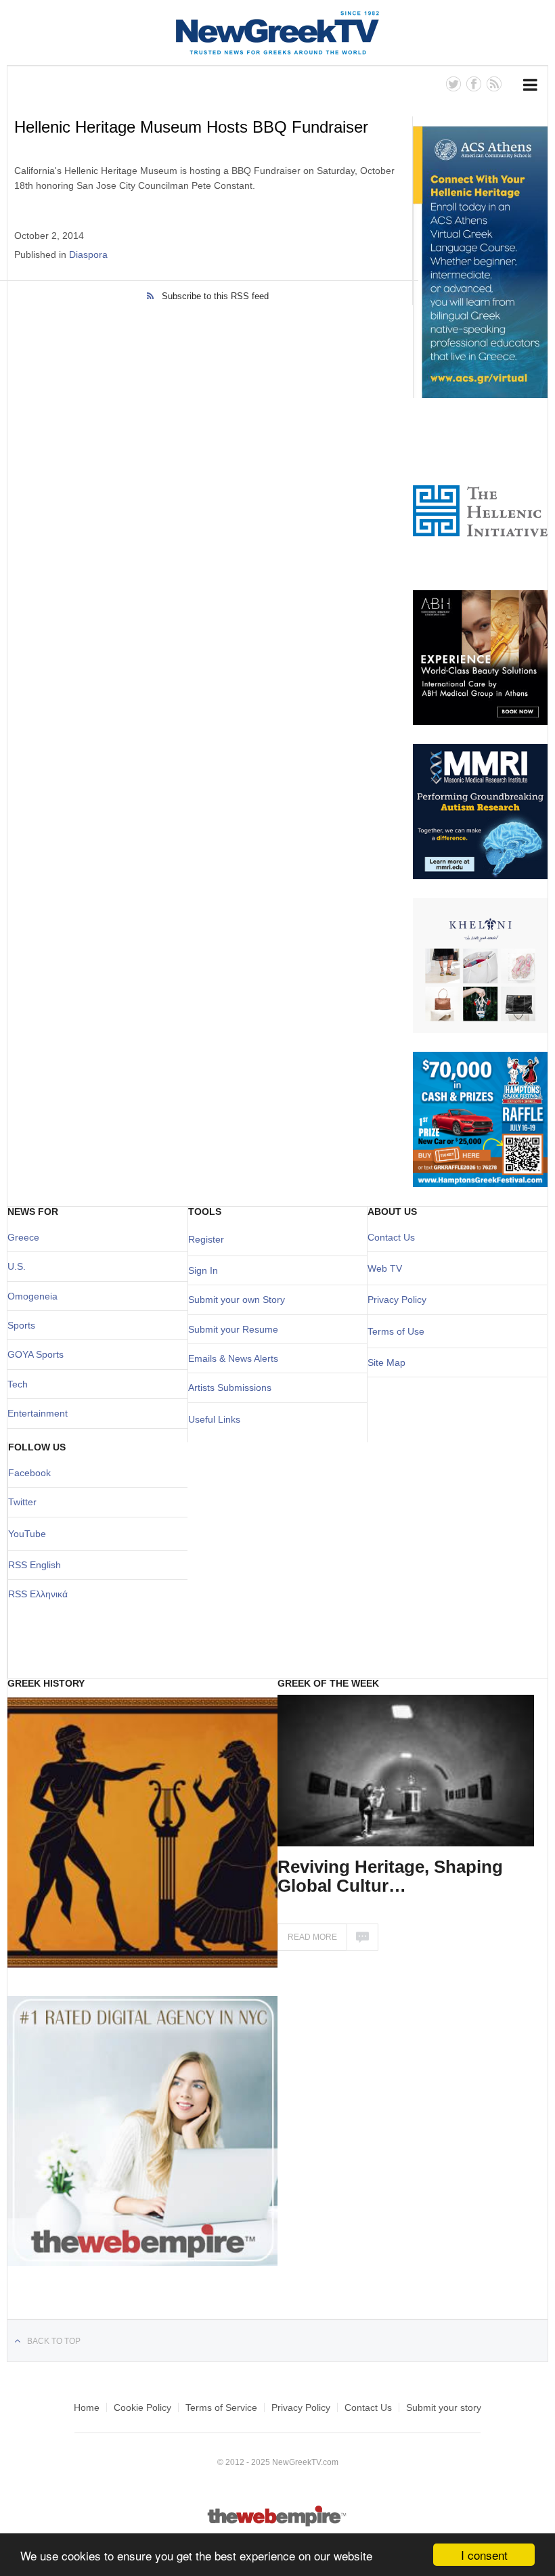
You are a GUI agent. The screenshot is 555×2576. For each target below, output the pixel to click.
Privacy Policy (397, 1300)
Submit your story (444, 2407)
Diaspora (88, 254)
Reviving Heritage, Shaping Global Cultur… (390, 1876)
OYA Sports (39, 1354)
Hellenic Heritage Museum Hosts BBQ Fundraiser (191, 127)
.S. (20, 1266)
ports (24, 1325)
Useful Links (214, 1419)
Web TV (385, 1268)
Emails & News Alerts (233, 1358)
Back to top (54, 2341)
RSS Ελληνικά (38, 1594)
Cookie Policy (142, 2407)
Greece (23, 1237)
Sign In (203, 1270)
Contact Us (391, 1237)
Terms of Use (396, 1331)
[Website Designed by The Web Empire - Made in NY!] (278, 2524)
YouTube (27, 1534)
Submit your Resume (233, 1329)
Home (87, 2407)
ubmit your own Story (240, 1300)
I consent (484, 2555)
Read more (312, 1937)
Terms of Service (221, 2407)
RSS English (35, 1565)
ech (20, 1384)
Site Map (386, 1362)
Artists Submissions (230, 1387)
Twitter (22, 1502)
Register (206, 1239)
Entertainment (38, 1413)
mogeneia (36, 1296)
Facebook (29, 1473)
